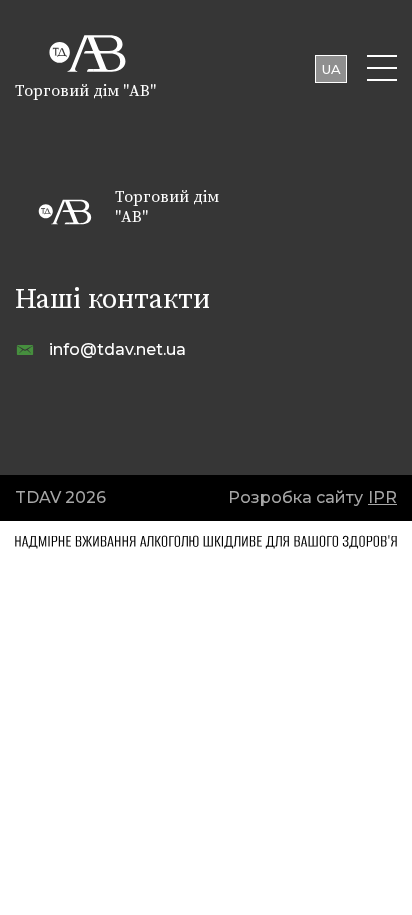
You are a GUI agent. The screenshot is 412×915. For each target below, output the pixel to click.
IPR (382, 497)
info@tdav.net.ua (117, 349)
